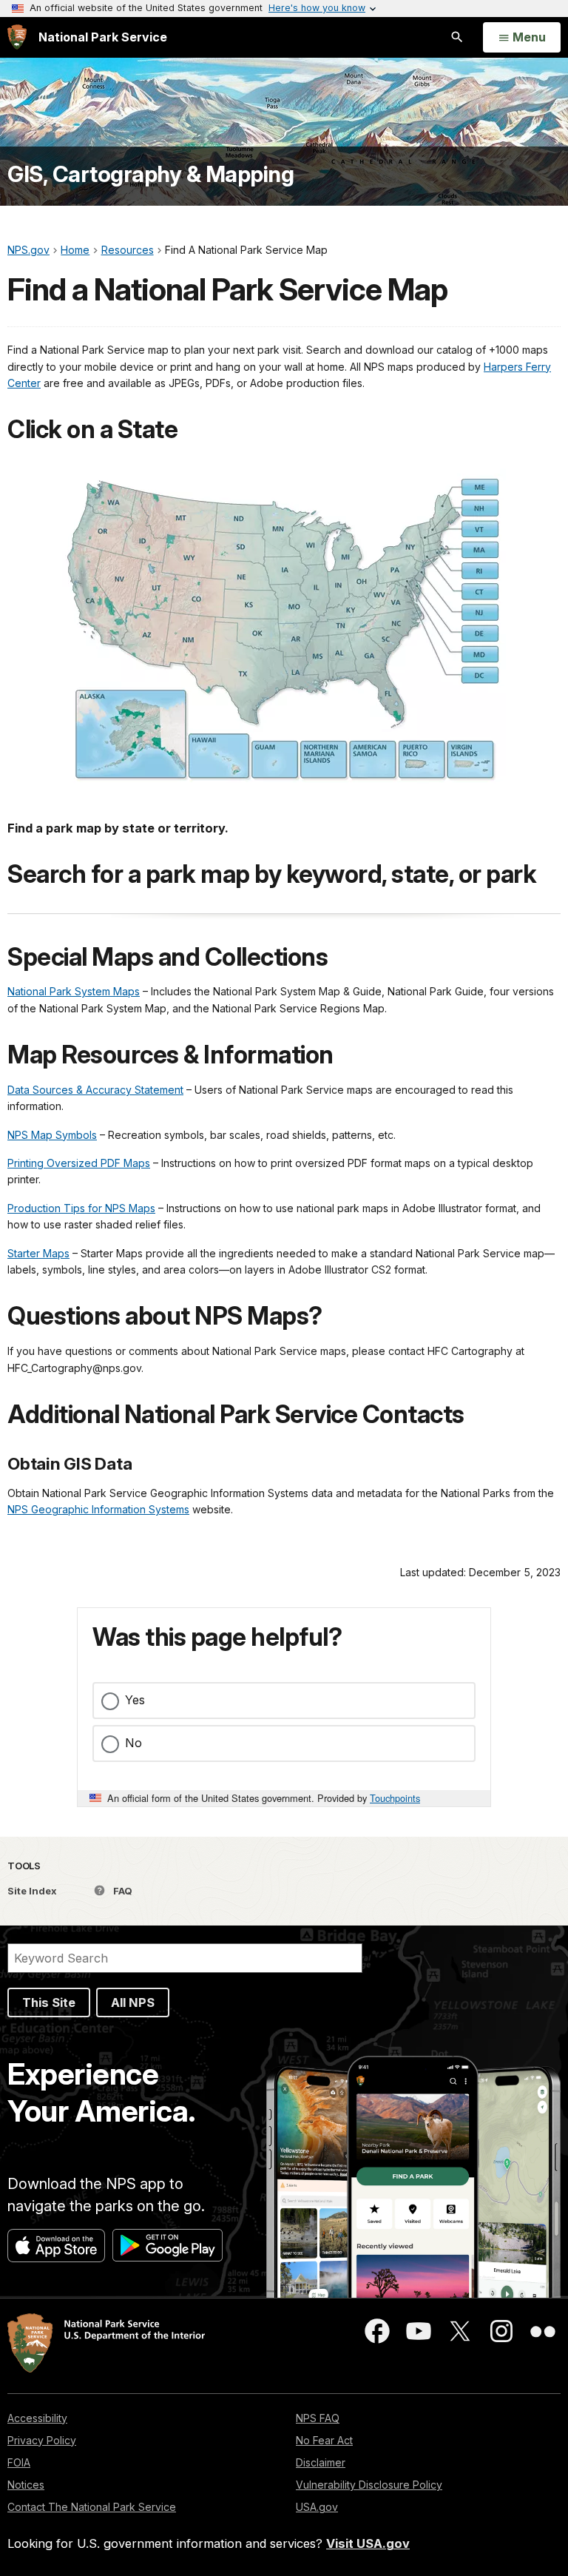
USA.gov (317, 2507)
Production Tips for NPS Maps (81, 1208)
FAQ (122, 1891)
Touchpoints (395, 1798)
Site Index (32, 1891)
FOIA (19, 2462)
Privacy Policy (42, 2440)
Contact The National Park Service (92, 2507)
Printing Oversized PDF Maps (79, 1163)
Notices (26, 2485)
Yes (135, 1700)
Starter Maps (38, 1253)
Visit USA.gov (368, 2543)
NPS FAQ (318, 2418)
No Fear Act (324, 2440)
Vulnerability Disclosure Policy (369, 2485)
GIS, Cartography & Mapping (151, 174)
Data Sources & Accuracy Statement (95, 1090)
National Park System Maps (74, 991)
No (133, 1743)
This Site (49, 2002)
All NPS (133, 2002)
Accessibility (37, 2418)
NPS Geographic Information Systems (98, 1509)
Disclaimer (321, 2462)
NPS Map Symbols (52, 1135)
